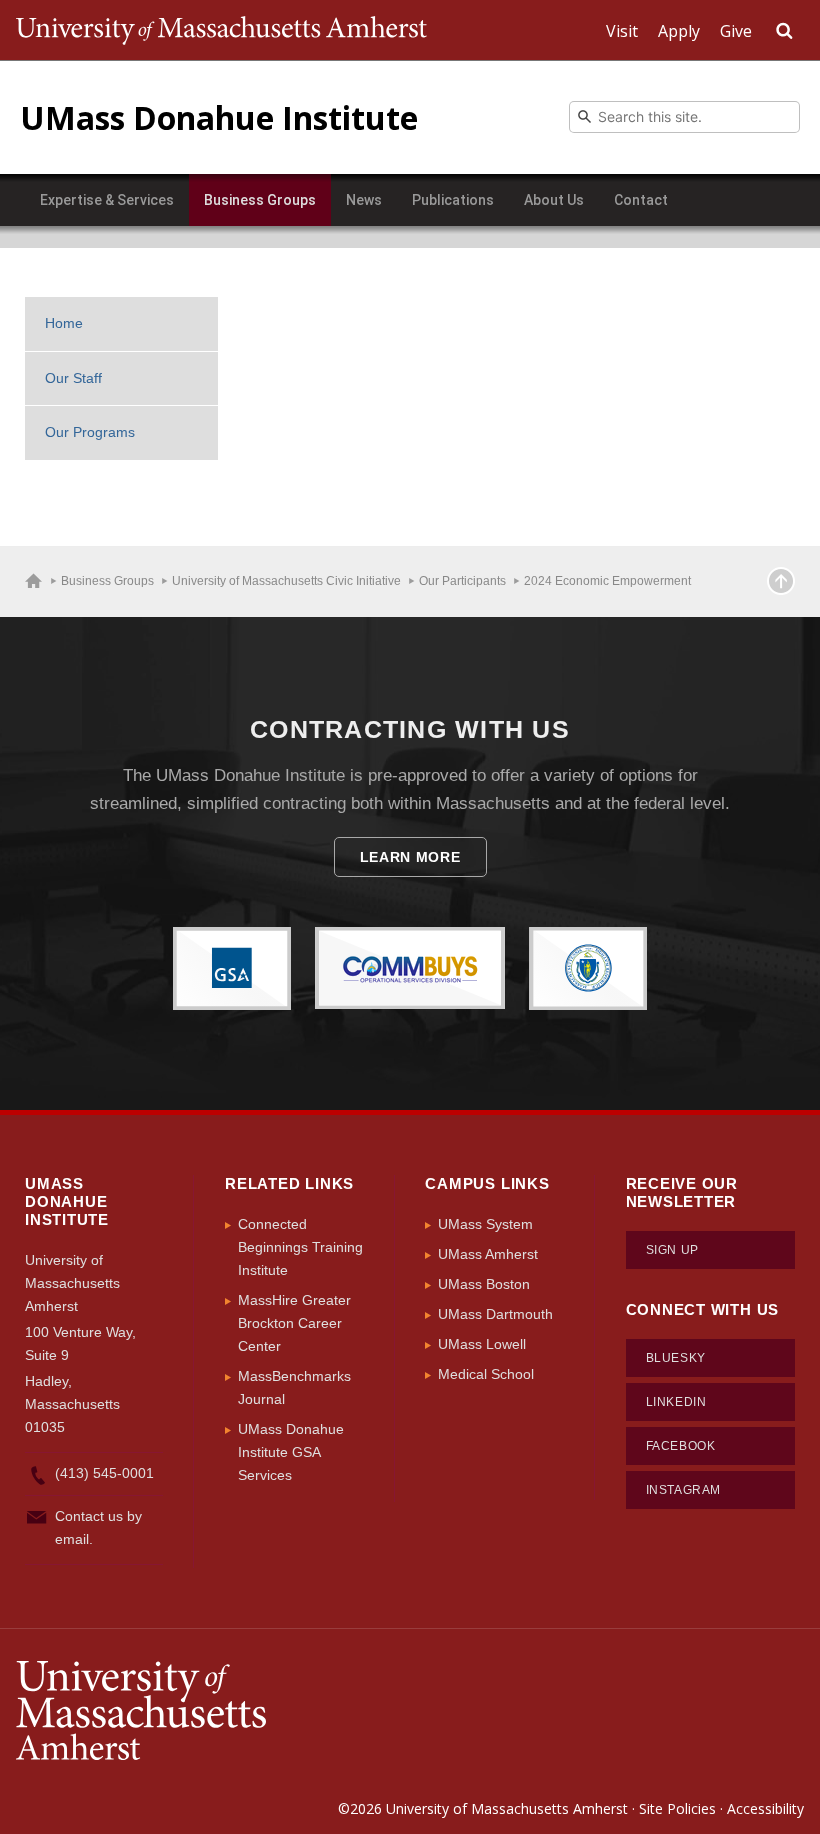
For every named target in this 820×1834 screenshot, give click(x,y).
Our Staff (73, 378)
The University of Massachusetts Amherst (221, 30)
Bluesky (676, 1358)
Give (736, 31)
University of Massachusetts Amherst (507, 1808)
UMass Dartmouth (495, 1314)
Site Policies (677, 1808)
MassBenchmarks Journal (294, 1387)
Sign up (672, 1250)
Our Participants (462, 581)
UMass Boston (484, 1284)
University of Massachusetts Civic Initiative (286, 581)
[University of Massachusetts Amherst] (213, 1711)
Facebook (681, 1446)
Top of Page (781, 581)
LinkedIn (676, 1402)
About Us (554, 200)
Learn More (410, 857)
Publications (453, 200)
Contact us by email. (98, 1527)
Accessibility (765, 1808)
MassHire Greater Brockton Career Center (294, 1323)
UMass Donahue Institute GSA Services (291, 1452)
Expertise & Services (107, 200)
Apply (679, 31)
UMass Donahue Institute (219, 117)
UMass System (485, 1224)
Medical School (486, 1374)
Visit (622, 31)
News (364, 200)
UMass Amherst (488, 1254)
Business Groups (260, 200)
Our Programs (90, 432)
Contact (641, 200)
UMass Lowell (482, 1344)
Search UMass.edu (784, 31)
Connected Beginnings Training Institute (300, 1247)
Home (64, 323)
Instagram (683, 1490)
